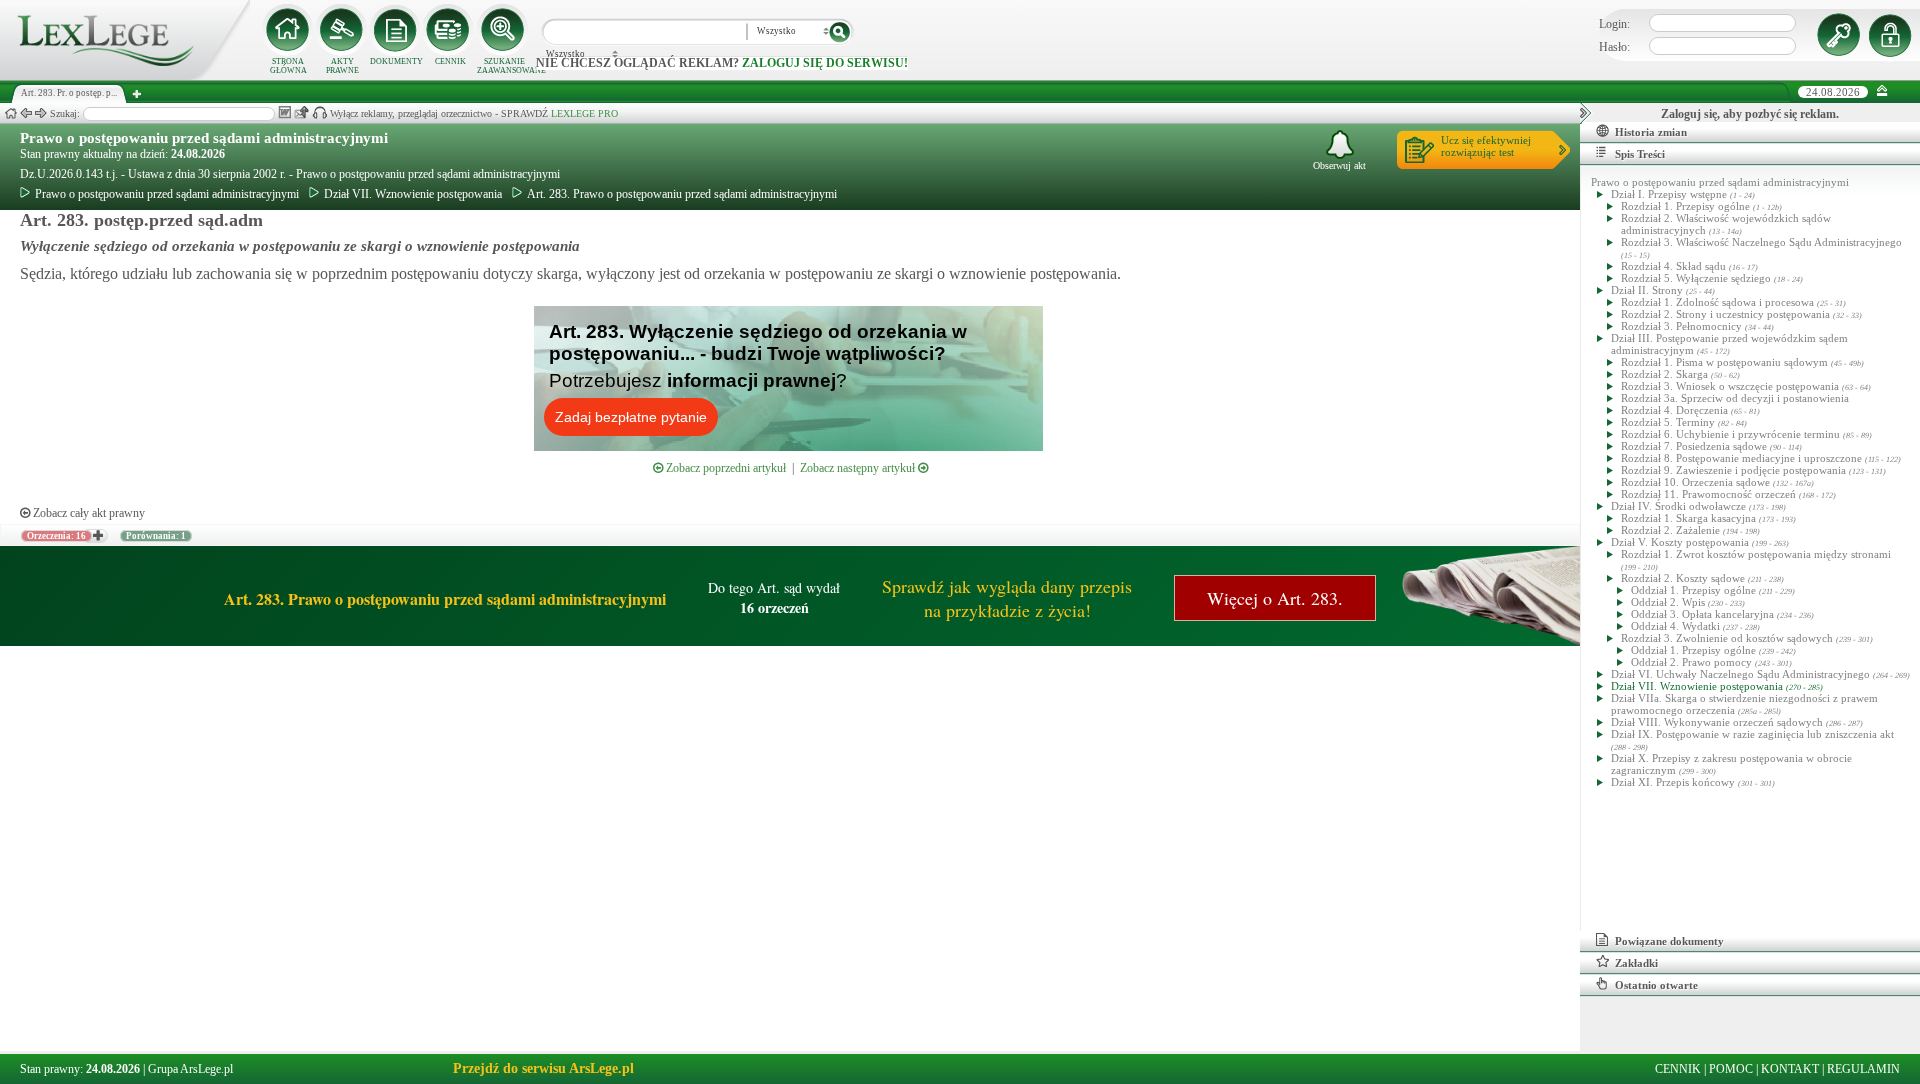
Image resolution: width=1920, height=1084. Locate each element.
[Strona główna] (125, 76)
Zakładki (1636, 963)
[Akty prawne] (342, 30)
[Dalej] (41, 113)
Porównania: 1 (156, 536)
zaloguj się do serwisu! (825, 63)
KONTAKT (1790, 1069)
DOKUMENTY (396, 61)
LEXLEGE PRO (584, 113)
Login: (1614, 24)
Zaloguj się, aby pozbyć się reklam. (1750, 114)
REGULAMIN (1863, 1069)
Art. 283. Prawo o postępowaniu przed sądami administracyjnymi (682, 194)
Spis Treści (1640, 154)
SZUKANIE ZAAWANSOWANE (504, 66)
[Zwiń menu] (1882, 91)
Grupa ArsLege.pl (190, 1069)
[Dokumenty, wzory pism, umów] (396, 30)
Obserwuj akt (1339, 165)
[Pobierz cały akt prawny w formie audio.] (319, 112)
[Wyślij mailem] (301, 112)
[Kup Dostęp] (450, 30)
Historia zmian (1651, 132)
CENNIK (450, 61)
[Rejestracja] (1893, 35)
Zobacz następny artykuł (859, 468)
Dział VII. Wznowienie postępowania (413, 194)
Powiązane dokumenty (1669, 941)
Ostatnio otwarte (1656, 985)
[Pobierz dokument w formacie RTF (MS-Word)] (284, 112)
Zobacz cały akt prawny (87, 513)
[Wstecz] (26, 113)
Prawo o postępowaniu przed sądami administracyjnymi (204, 138)
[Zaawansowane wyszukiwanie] (504, 30)
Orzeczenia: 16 (56, 536)
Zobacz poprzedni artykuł (724, 468)
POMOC (1731, 1069)
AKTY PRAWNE (342, 66)
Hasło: (1614, 47)
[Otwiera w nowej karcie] (97, 536)
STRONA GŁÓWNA (288, 66)
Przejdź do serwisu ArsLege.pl (543, 1068)
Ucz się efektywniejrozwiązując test (1486, 146)
